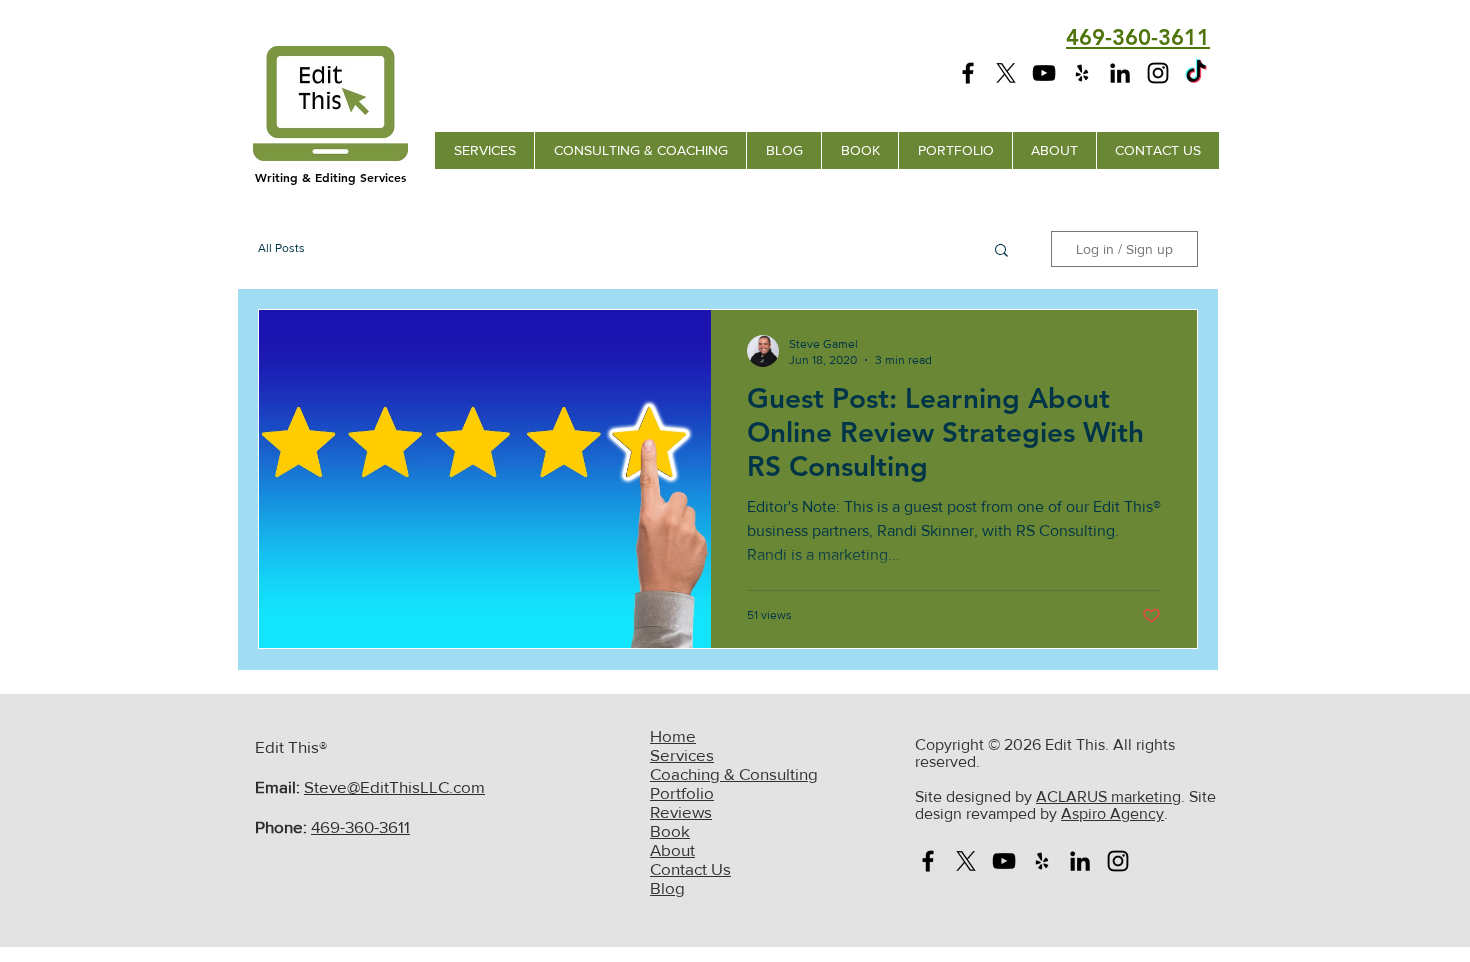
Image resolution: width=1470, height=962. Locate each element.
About (672, 849)
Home (673, 735)
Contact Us (690, 868)
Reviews (681, 811)
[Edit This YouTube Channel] (1044, 73)
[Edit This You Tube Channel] (1004, 861)
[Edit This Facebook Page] (968, 73)
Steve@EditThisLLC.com (394, 786)
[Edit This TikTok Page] (1196, 73)
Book (670, 830)
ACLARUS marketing (1108, 796)
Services (682, 754)
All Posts (281, 248)
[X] (1006, 73)
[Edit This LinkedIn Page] (1120, 73)
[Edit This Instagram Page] (1158, 73)
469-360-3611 (360, 826)
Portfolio (682, 792)
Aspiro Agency (1112, 813)
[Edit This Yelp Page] (1082, 73)
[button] (1001, 251)
